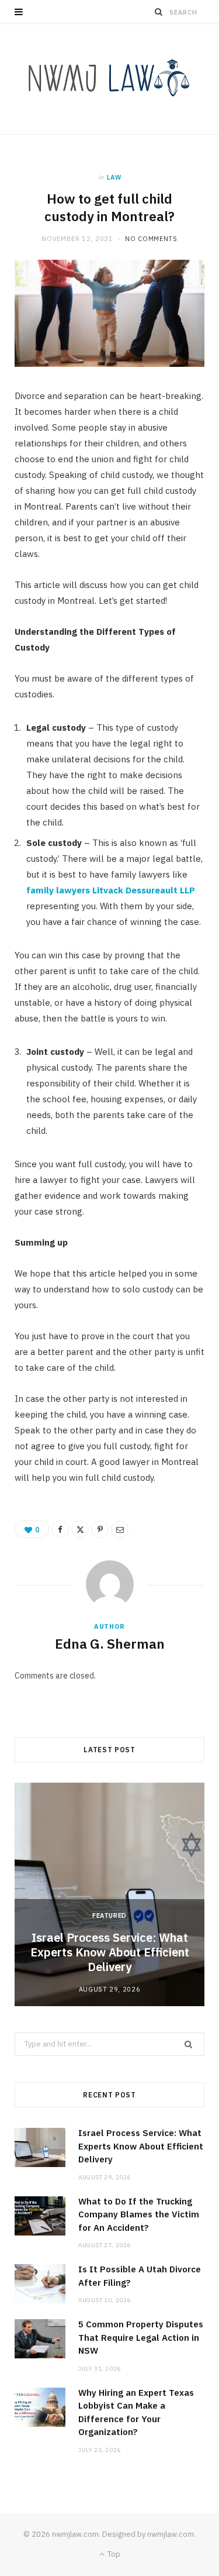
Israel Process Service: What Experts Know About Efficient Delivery (110, 1952)
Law (114, 177)
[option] (109, 1894)
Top (113, 2554)
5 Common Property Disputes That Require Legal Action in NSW (141, 2337)
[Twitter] (80, 1529)
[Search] (159, 12)
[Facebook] (60, 1529)
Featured (109, 1915)
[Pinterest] (100, 1529)
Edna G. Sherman (110, 1643)
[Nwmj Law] (110, 79)
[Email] (120, 1529)
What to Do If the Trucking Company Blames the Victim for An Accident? (139, 2214)
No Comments (151, 239)
